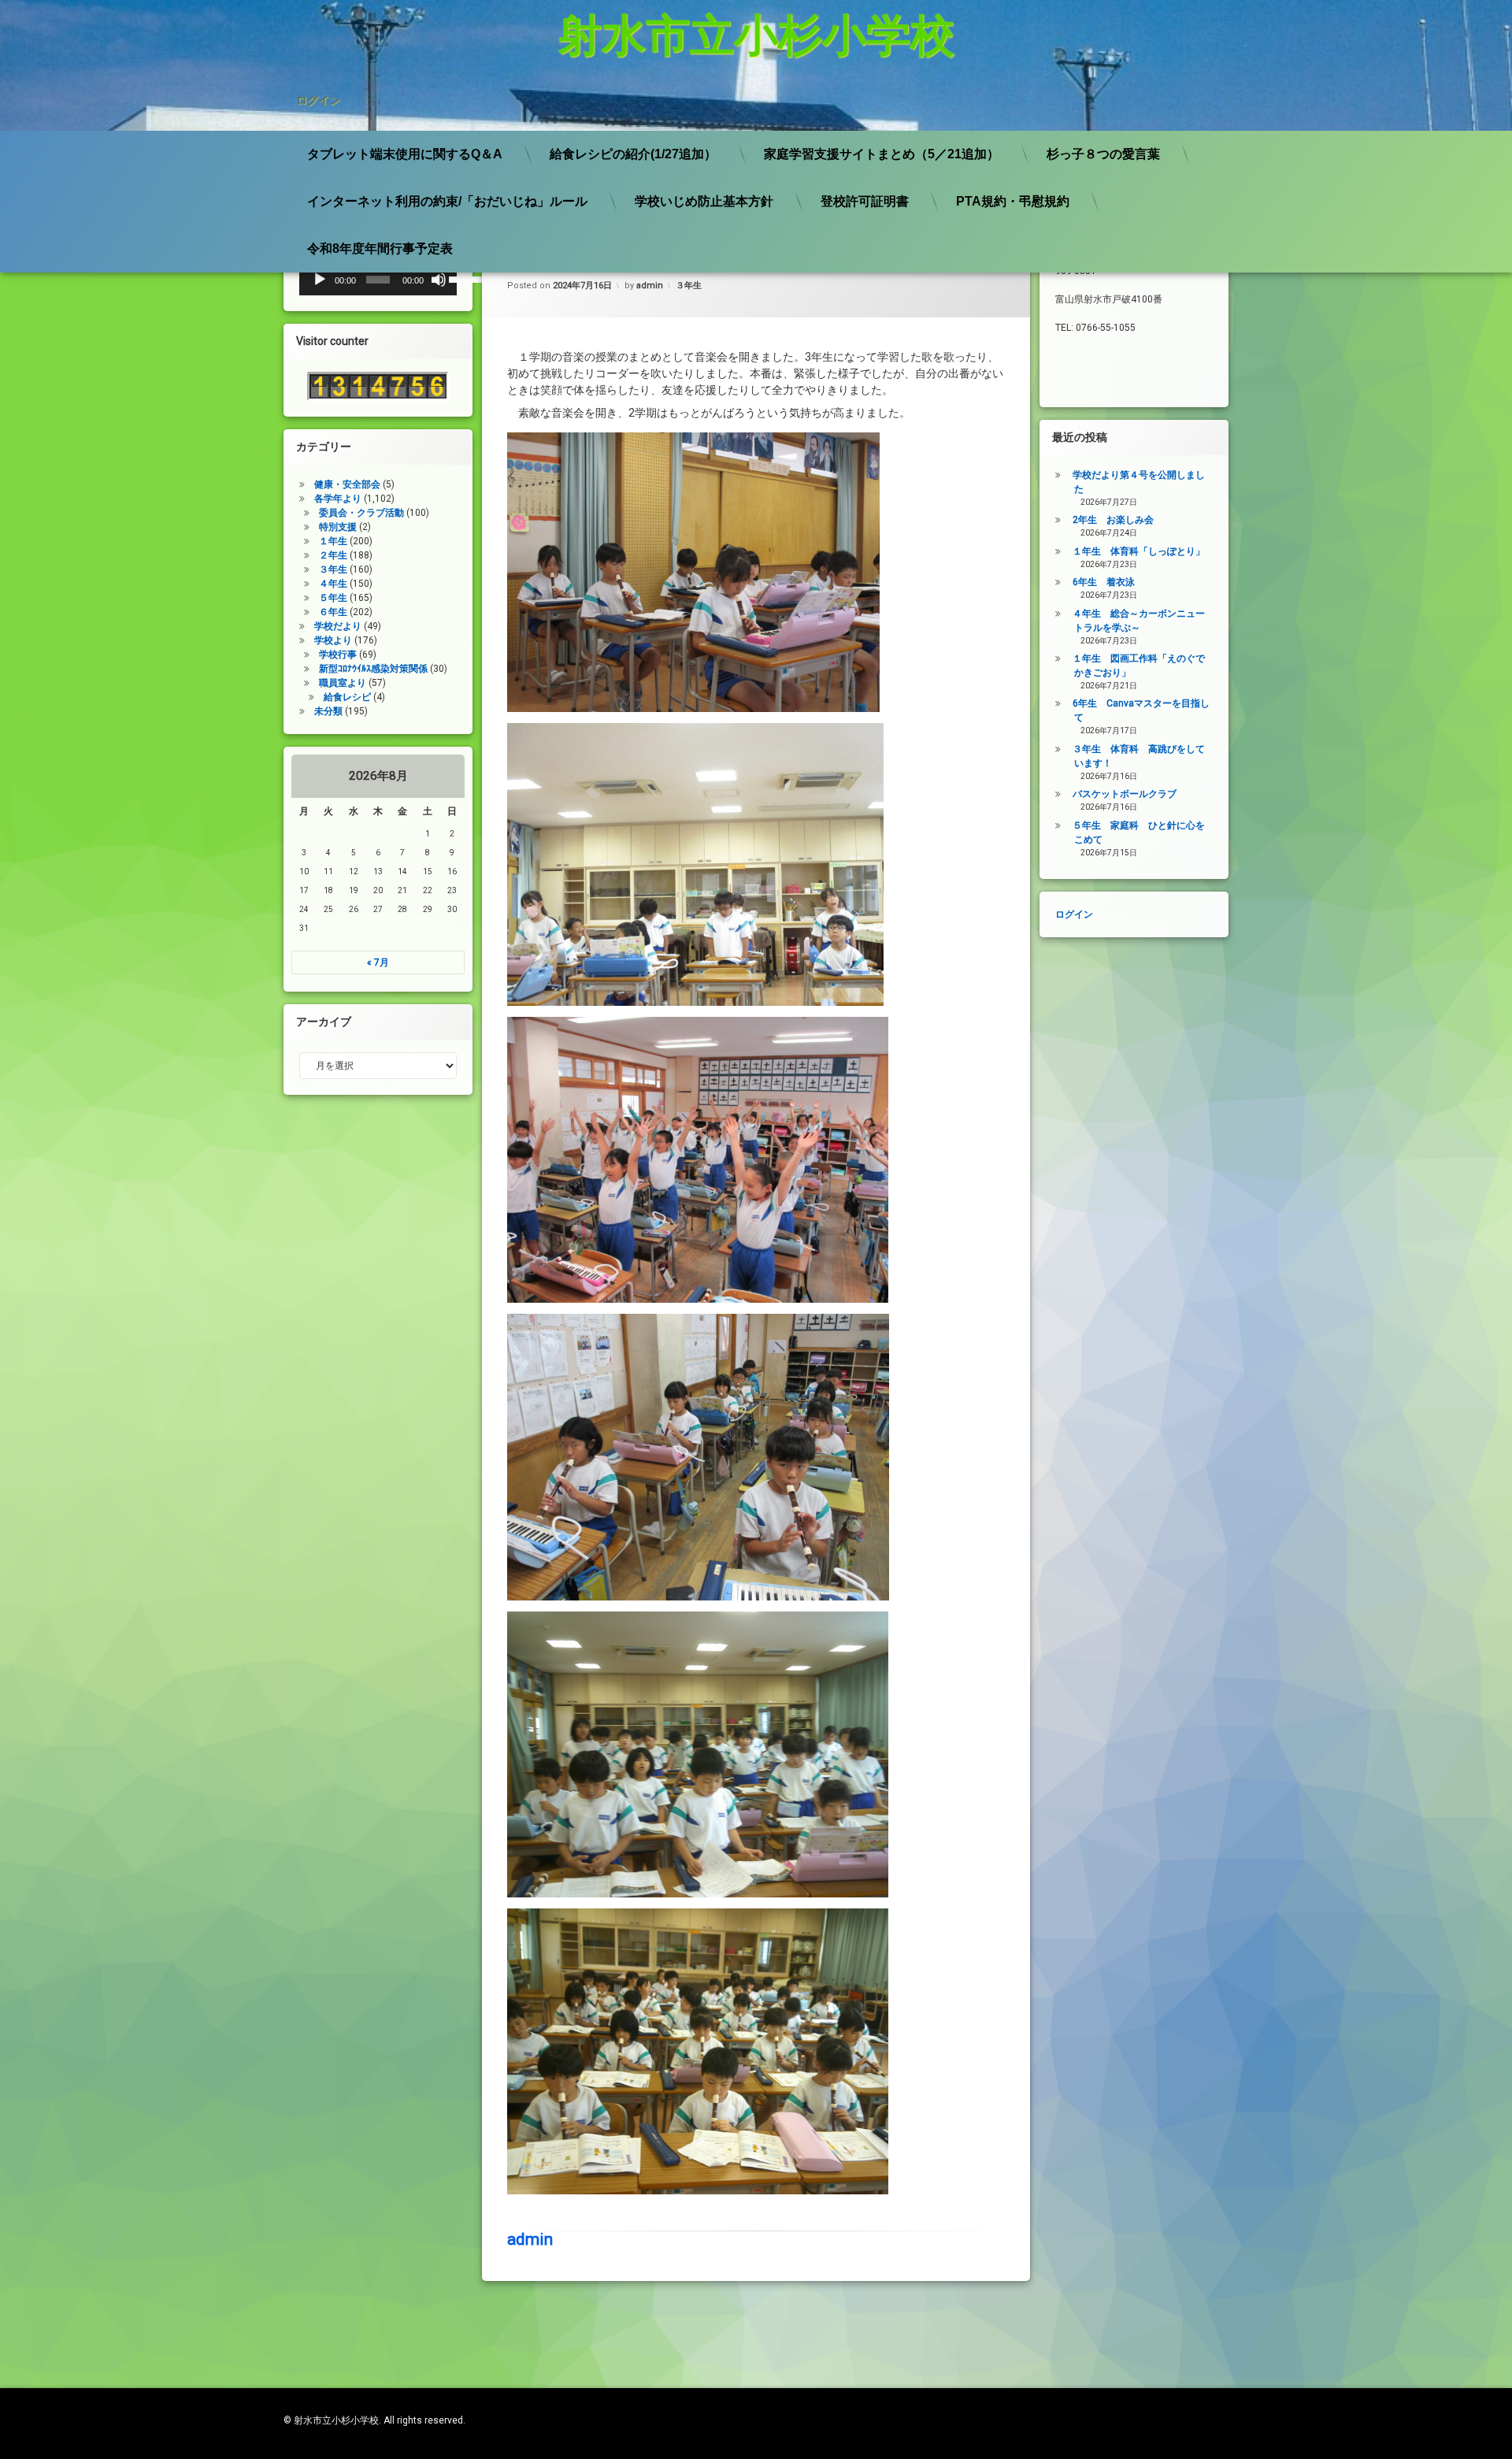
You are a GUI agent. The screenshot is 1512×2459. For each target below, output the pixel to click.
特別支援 (338, 527)
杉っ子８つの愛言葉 (1103, 154)
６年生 (333, 612)
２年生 (333, 555)
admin (650, 286)
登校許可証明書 (865, 201)
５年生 (333, 598)
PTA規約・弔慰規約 (1013, 201)
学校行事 (338, 655)
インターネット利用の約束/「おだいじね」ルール (447, 201)
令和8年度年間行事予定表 (380, 248)
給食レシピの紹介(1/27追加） (633, 154)
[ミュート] (439, 280)
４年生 (333, 584)
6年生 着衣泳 (1104, 582)
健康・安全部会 (347, 484)
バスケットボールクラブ (1125, 794)
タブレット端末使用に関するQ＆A (405, 154)
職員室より (343, 683)
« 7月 (378, 962)
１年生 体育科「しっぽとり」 (1139, 551)
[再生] (320, 280)
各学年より (338, 499)
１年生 (333, 541)
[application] (378, 280)
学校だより (338, 626)
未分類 (328, 711)
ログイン (318, 100)
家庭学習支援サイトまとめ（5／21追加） (882, 154)
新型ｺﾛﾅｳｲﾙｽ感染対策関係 (373, 669)
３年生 (689, 286)
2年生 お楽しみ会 (1113, 520)
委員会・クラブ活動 (361, 513)
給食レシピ (347, 697)
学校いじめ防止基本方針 (704, 201)
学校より (333, 640)
